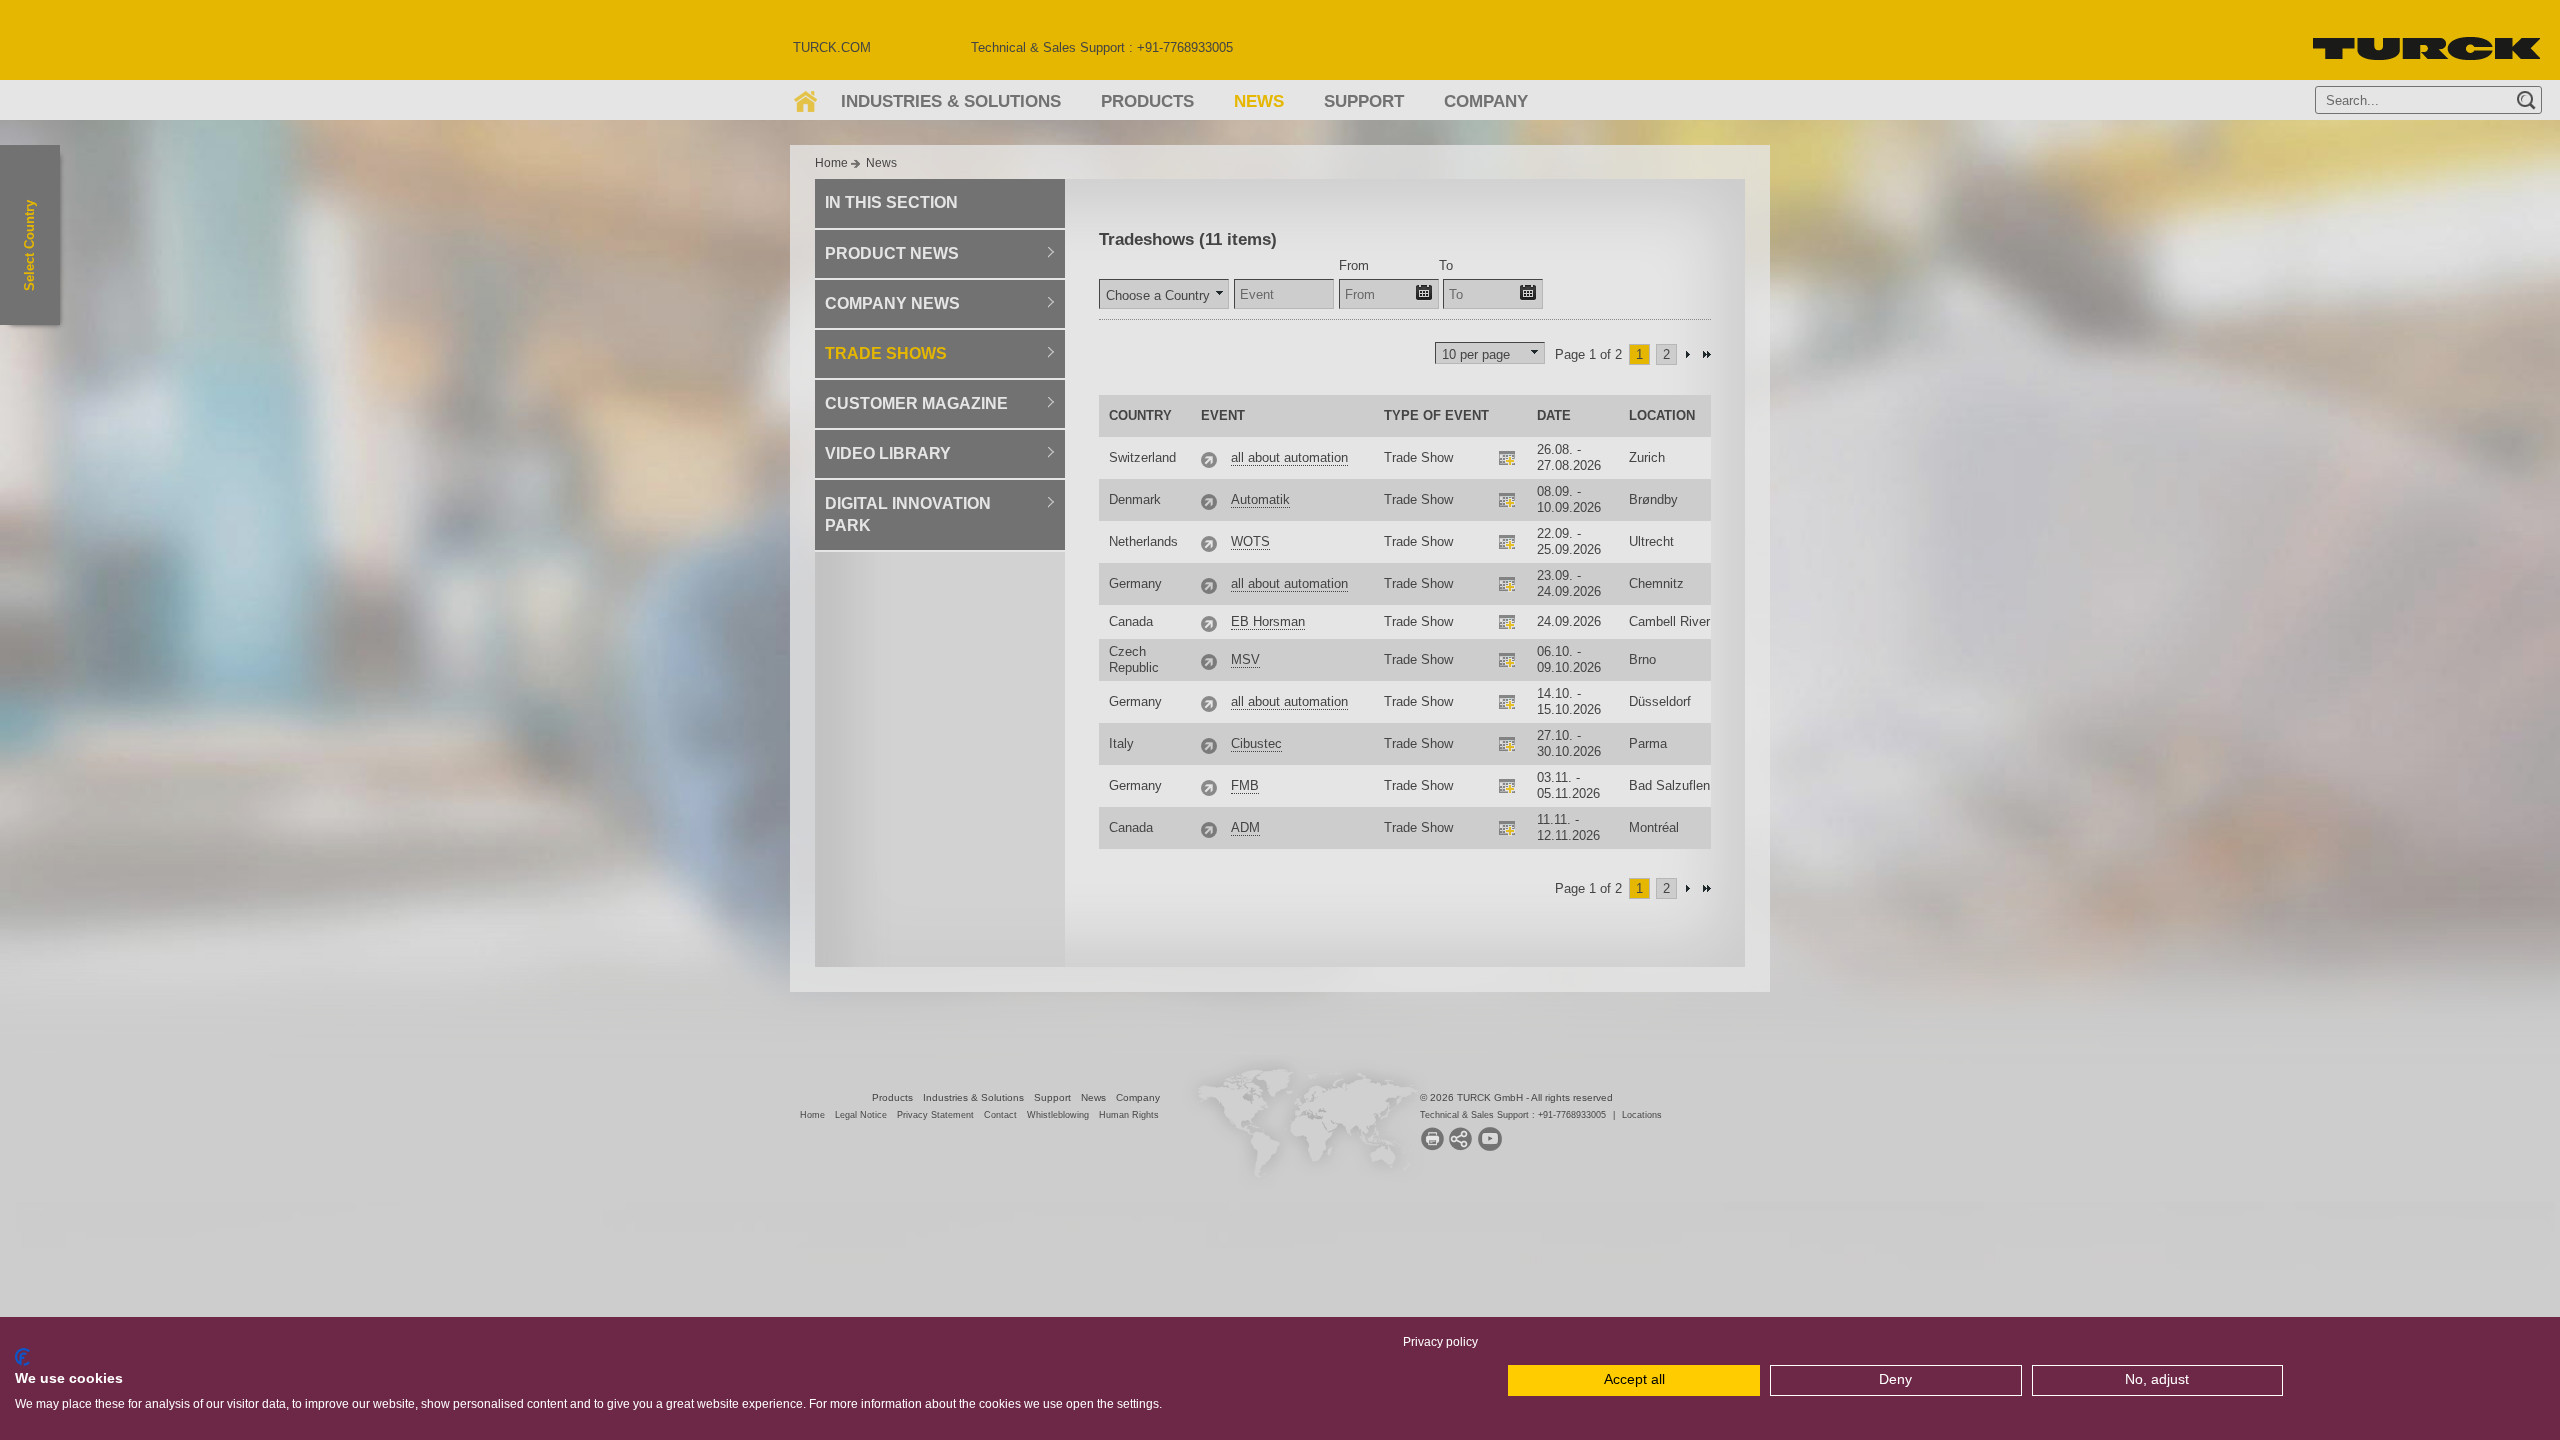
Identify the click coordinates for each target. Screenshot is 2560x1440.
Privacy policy (1440, 1342)
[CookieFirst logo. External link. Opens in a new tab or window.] (22, 1357)
